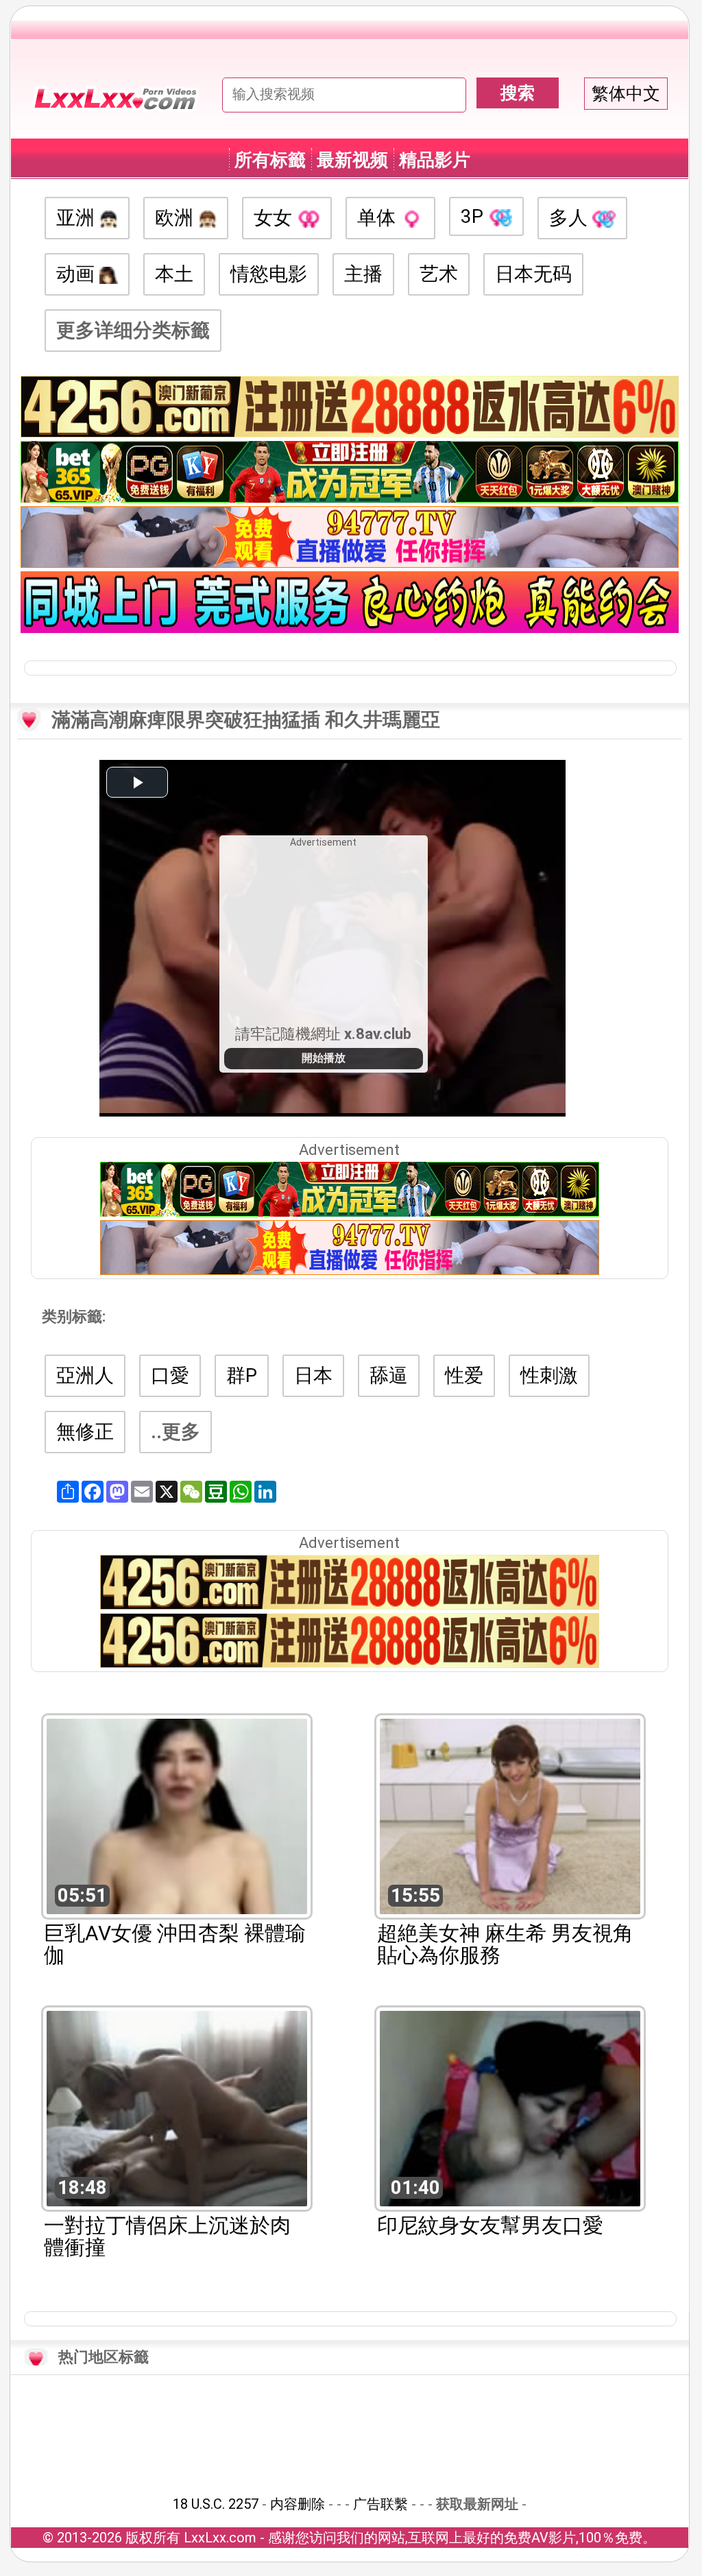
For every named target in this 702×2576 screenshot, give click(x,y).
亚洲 (78, 218)
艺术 (439, 274)
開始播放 (324, 1058)
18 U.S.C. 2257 (216, 2504)
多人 (571, 218)
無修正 (85, 1432)
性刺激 (549, 1375)
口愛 (170, 1375)
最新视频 (352, 160)
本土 (174, 274)
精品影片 (435, 160)
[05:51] (177, 1815)
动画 (78, 274)
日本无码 (533, 274)
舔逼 (389, 1375)
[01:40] (510, 2107)
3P (474, 216)
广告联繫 (380, 2504)
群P (242, 1375)
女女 (275, 218)
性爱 (464, 1375)
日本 (313, 1375)
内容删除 (298, 2504)
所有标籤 (270, 160)
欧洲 (177, 218)
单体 (379, 218)
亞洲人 (85, 1375)
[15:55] (510, 1815)
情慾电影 (269, 274)
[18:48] (177, 2107)
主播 (363, 274)
